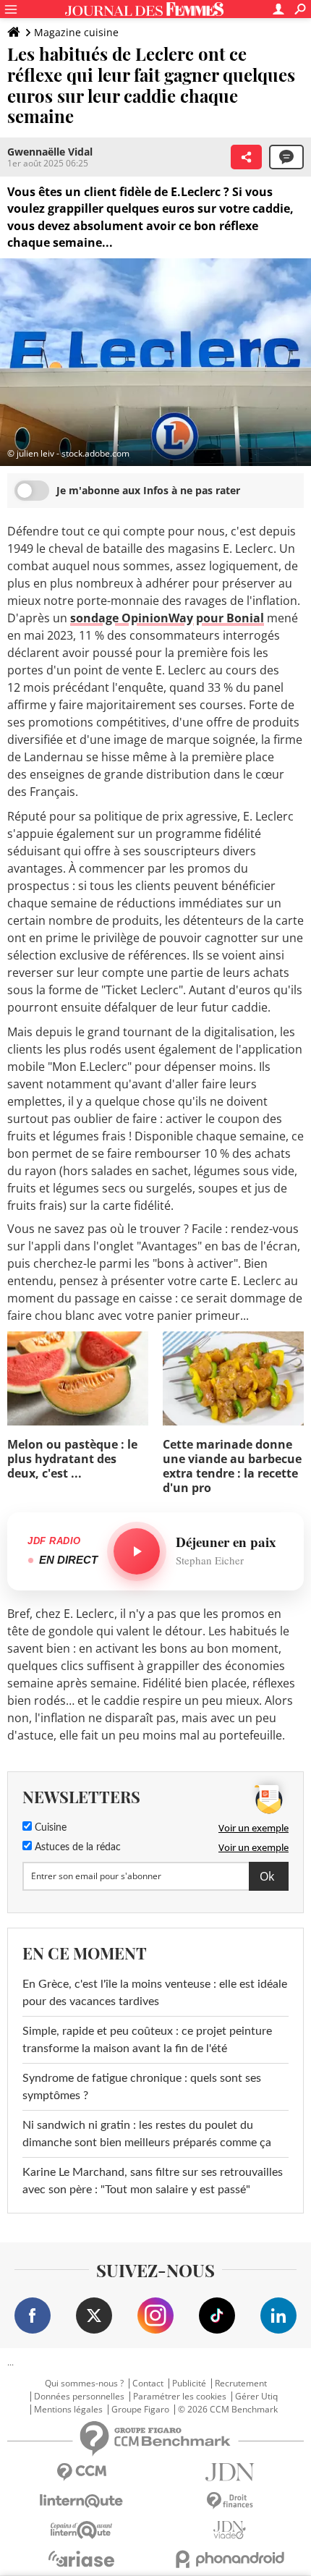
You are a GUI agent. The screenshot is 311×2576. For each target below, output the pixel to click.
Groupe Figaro (140, 2410)
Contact (148, 2384)
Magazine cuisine (76, 32)
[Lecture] (137, 1551)
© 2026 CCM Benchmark (228, 2410)
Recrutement (241, 2384)
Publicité (189, 2384)
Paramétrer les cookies (180, 2397)
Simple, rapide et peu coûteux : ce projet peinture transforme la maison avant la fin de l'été (147, 2040)
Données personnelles (79, 2397)
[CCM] (81, 2472)
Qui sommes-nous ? (84, 2384)
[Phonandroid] (230, 2559)
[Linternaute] (81, 2501)
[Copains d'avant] (81, 2530)
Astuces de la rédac (76, 1847)
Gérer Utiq (256, 2397)
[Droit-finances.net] (230, 2501)
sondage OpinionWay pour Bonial (167, 618)
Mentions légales (68, 2410)
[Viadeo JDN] (230, 2530)
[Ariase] (81, 2559)
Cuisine (49, 1828)
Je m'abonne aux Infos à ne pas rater (148, 490)
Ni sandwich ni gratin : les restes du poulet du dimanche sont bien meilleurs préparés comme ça (147, 2134)
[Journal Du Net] (230, 2472)
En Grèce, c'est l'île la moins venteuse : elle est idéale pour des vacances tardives (155, 1993)
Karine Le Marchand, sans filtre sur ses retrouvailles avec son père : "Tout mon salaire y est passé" (153, 2181)
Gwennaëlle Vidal (50, 152)
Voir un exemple (254, 1828)
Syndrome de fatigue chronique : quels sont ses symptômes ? (142, 2087)
